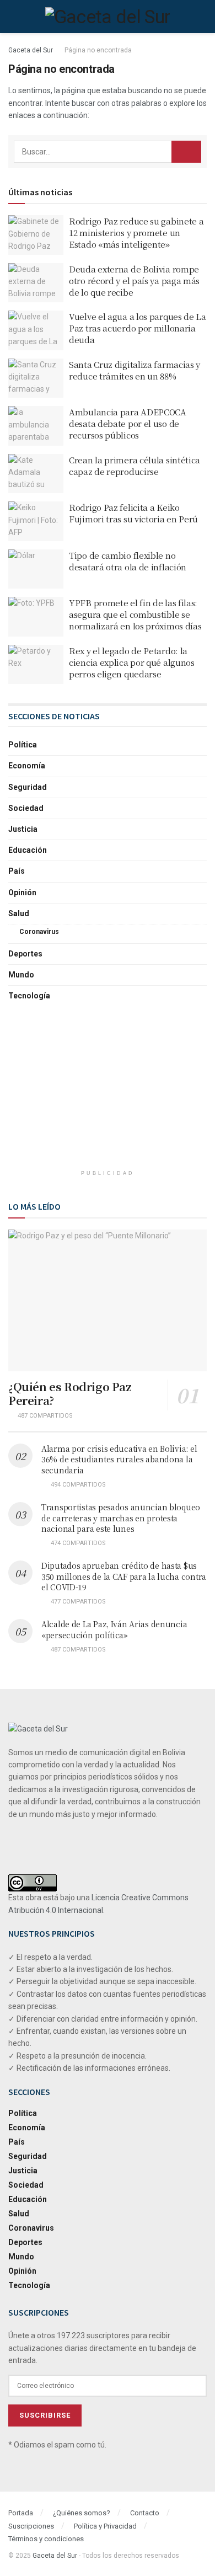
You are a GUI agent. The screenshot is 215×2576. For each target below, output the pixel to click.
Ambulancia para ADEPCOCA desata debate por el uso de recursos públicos (128, 423)
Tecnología (29, 996)
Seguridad (28, 787)
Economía (27, 766)
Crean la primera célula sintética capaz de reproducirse (135, 466)
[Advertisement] (108, 1092)
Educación (28, 850)
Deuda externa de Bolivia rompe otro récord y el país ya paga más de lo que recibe (134, 280)
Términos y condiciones (46, 2539)
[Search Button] (186, 152)
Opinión (22, 892)
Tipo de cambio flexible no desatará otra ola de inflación (128, 561)
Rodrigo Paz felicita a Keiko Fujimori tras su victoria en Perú (133, 513)
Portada (21, 2513)
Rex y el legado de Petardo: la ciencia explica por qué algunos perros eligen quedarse (132, 662)
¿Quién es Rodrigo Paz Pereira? (70, 1393)
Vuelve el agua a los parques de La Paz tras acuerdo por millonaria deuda (138, 328)
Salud (19, 913)
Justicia (23, 829)
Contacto (145, 2513)
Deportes (25, 954)
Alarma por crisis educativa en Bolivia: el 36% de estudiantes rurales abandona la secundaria (119, 1459)
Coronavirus (39, 932)
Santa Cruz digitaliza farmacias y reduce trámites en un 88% (135, 370)
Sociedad (26, 808)
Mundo (21, 975)
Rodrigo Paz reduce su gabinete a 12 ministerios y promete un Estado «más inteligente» (136, 233)
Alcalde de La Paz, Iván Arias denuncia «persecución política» (114, 1629)
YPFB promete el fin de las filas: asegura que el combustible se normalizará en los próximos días (135, 614)
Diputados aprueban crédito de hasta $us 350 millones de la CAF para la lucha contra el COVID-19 (124, 1576)
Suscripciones (31, 2526)
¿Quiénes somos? (82, 2513)
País (17, 871)
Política (23, 745)
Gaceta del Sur (31, 50)
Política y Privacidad (105, 2526)
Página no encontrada (98, 50)
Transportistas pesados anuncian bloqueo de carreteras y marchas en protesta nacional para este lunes (121, 1518)
